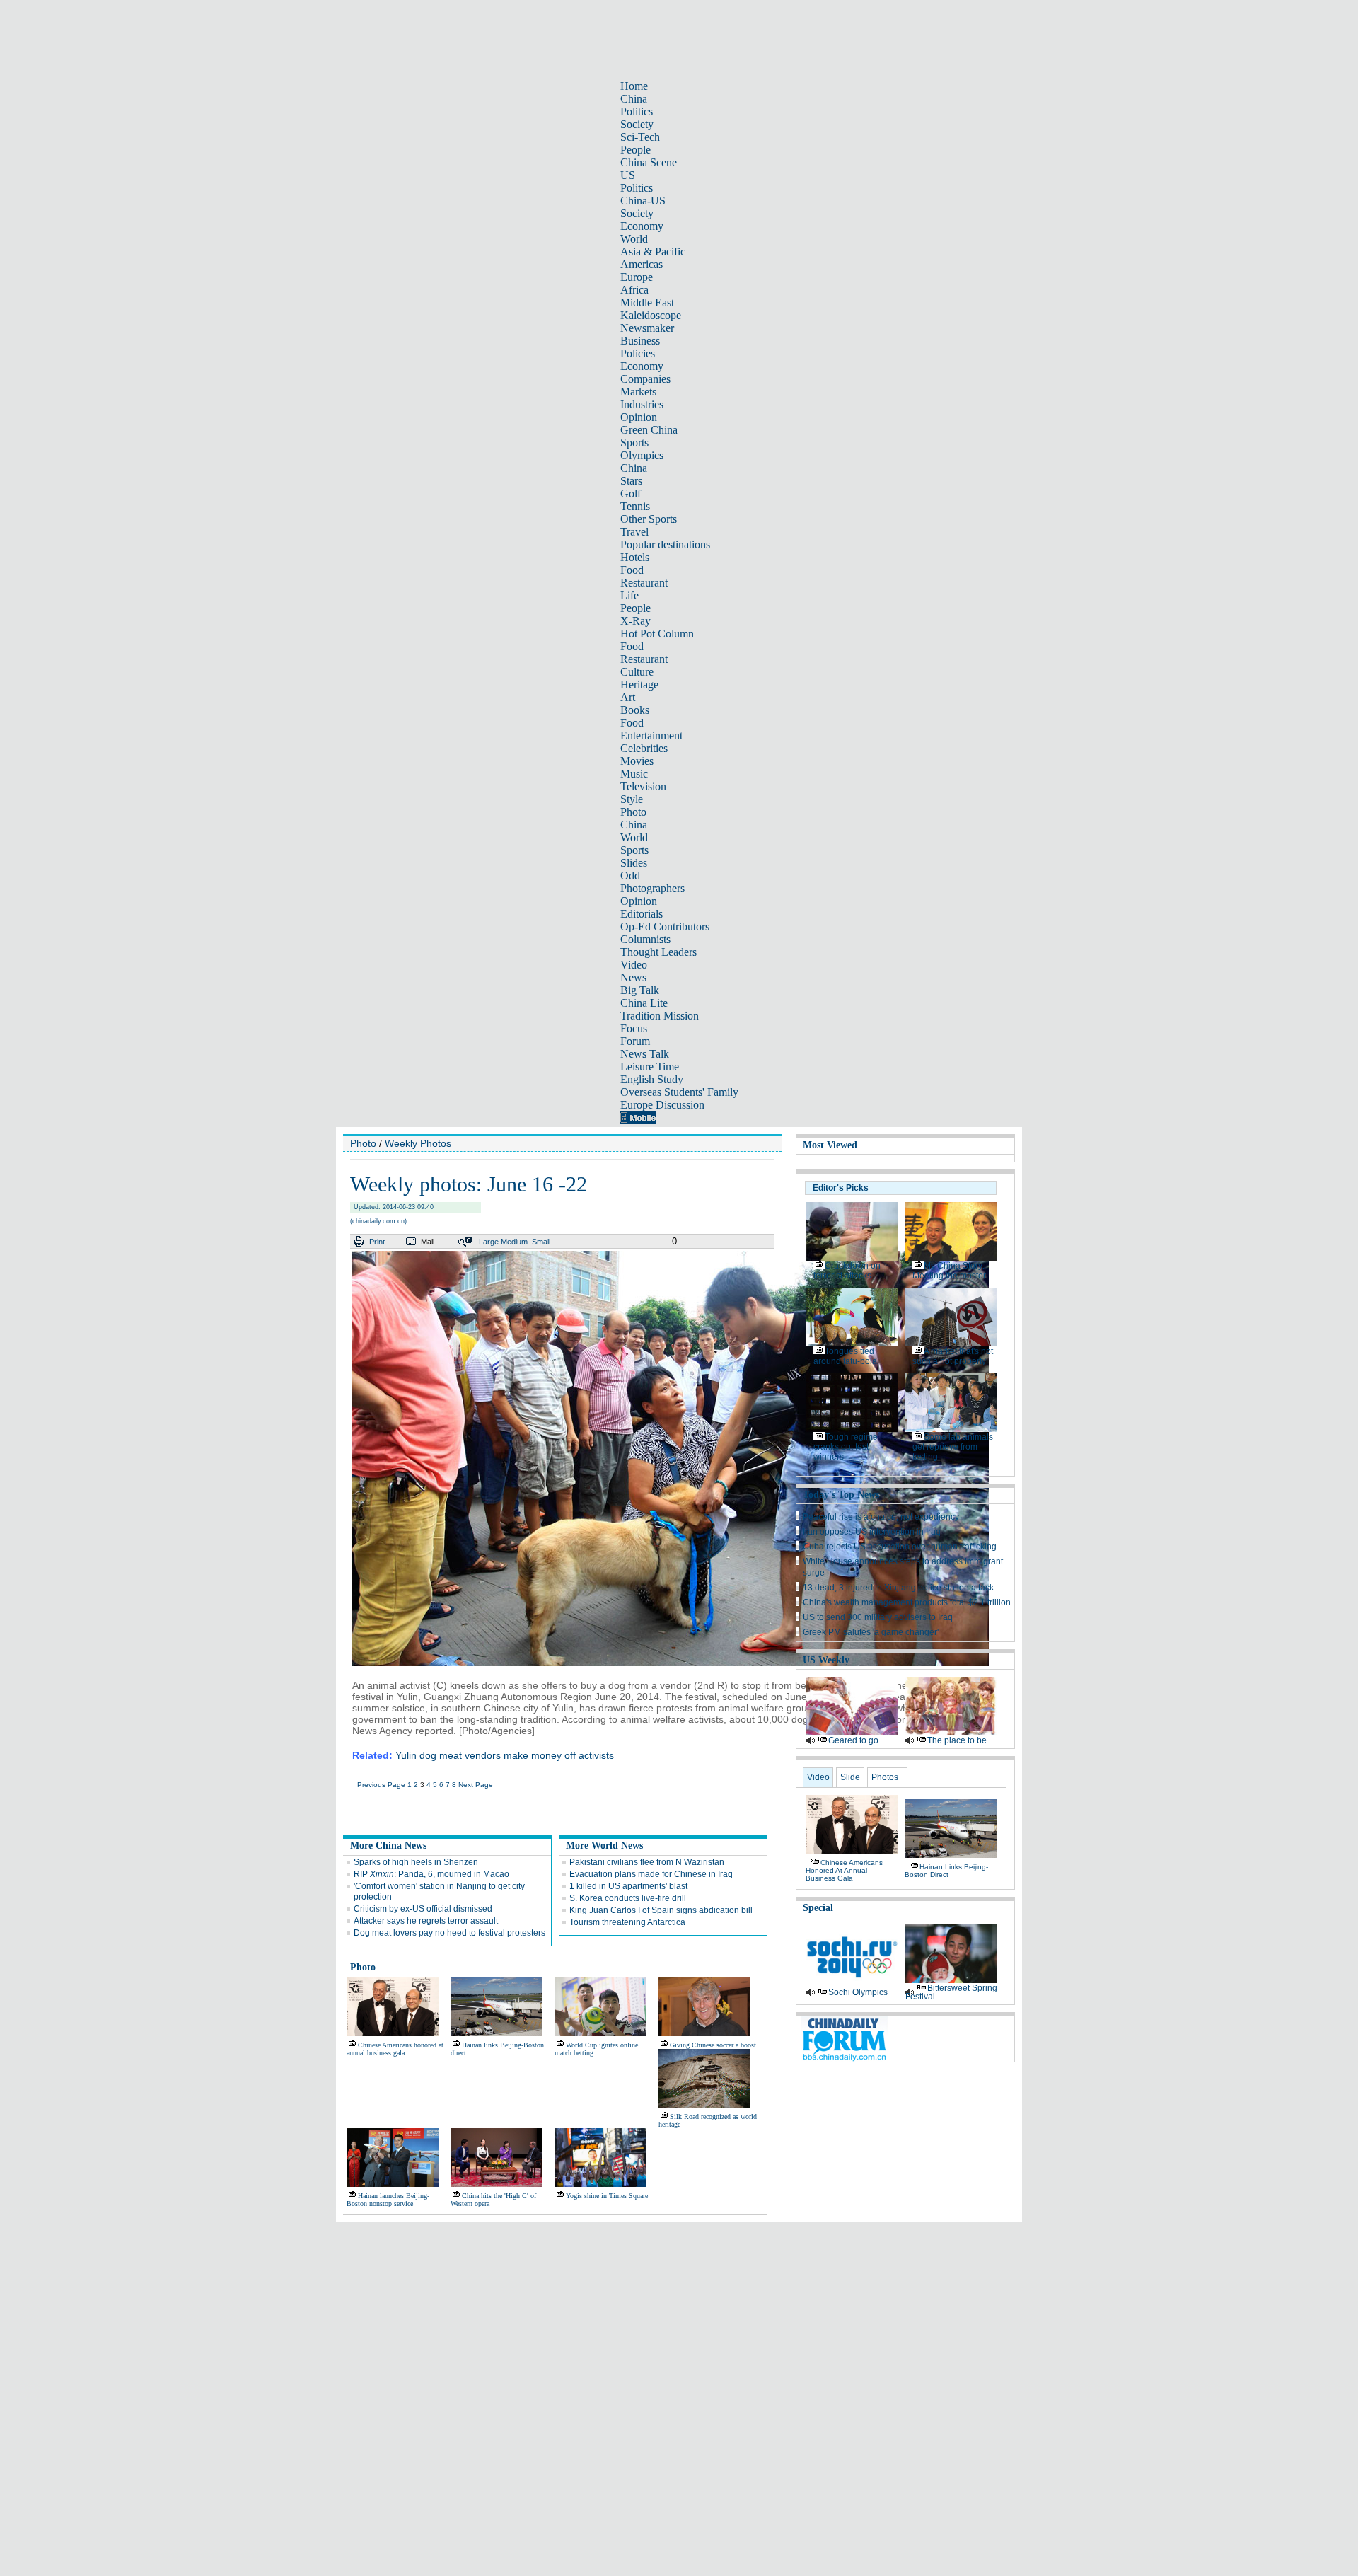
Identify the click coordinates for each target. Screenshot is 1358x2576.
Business (640, 341)
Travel (634, 532)
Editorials (642, 914)
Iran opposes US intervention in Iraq (872, 1532)
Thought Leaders (658, 952)
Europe (637, 277)
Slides (634, 863)
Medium (514, 1242)
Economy (642, 226)
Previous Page (381, 1785)
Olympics (642, 455)
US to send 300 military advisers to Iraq (878, 1617)
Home (634, 86)
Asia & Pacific (653, 252)
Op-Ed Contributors (665, 926)
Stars (631, 481)
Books (635, 710)
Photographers (652, 888)
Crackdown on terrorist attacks (847, 1271)
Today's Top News (841, 1495)
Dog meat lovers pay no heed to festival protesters (449, 1933)
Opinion (639, 417)
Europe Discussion (662, 1105)
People (636, 150)
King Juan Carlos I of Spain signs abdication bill (661, 1910)
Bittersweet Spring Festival (951, 1992)
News (633, 977)
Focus (634, 1028)
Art (628, 697)
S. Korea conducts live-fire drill (628, 1898)
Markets (638, 392)
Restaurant (644, 583)
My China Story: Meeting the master (949, 1271)
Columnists (645, 939)
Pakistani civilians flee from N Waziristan (647, 1862)
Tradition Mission (660, 1016)
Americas (642, 264)
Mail (428, 1242)
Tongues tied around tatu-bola (845, 1356)
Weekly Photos (418, 1143)
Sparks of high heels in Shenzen (416, 1862)
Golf (631, 493)
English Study (652, 1079)
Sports (634, 443)
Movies (637, 761)
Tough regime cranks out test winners (846, 1447)
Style (632, 799)
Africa (634, 290)
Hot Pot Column (657, 634)
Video (634, 965)
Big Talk (640, 990)
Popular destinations (665, 544)
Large (489, 1242)
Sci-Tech (640, 137)
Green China (649, 430)
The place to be (957, 1740)
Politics (637, 111)
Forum (635, 1041)
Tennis (635, 506)
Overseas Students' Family (679, 1092)
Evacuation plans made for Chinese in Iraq (651, 1874)
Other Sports (649, 519)
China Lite (644, 1003)
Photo (633, 812)
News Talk (645, 1054)
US (628, 175)
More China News (388, 1846)
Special (818, 1908)
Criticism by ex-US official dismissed (423, 1909)
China (634, 99)
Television (643, 786)
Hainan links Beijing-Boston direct (946, 1871)
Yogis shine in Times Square (607, 2196)
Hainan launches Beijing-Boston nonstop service (388, 2200)
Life (629, 595)
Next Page (476, 1785)
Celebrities (644, 748)
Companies (645, 379)
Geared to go (853, 1740)
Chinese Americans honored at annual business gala (395, 2049)
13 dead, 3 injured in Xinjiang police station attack (898, 1588)
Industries (642, 404)
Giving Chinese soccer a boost (713, 2045)
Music (634, 774)
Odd (630, 876)
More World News (604, 1846)
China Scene (649, 162)
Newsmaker (647, 328)
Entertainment (651, 735)
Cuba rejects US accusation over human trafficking (900, 1547)
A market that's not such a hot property (953, 1356)
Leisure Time (650, 1067)
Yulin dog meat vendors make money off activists (505, 1755)
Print (377, 1242)
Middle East (647, 302)
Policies (638, 353)
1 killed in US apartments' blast (628, 1886)
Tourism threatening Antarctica (627, 1922)
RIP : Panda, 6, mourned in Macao (431, 1874)
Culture (637, 672)
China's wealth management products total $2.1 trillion (907, 1602)
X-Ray (636, 621)
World (634, 239)
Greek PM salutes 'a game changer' (871, 1632)
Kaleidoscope (651, 315)
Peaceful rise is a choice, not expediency (881, 1517)
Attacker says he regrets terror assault (426, 1921)
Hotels (635, 557)
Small (541, 1242)
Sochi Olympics (858, 1992)
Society (637, 124)
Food (632, 570)
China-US (643, 201)
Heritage (639, 685)
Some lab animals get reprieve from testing (953, 1447)
